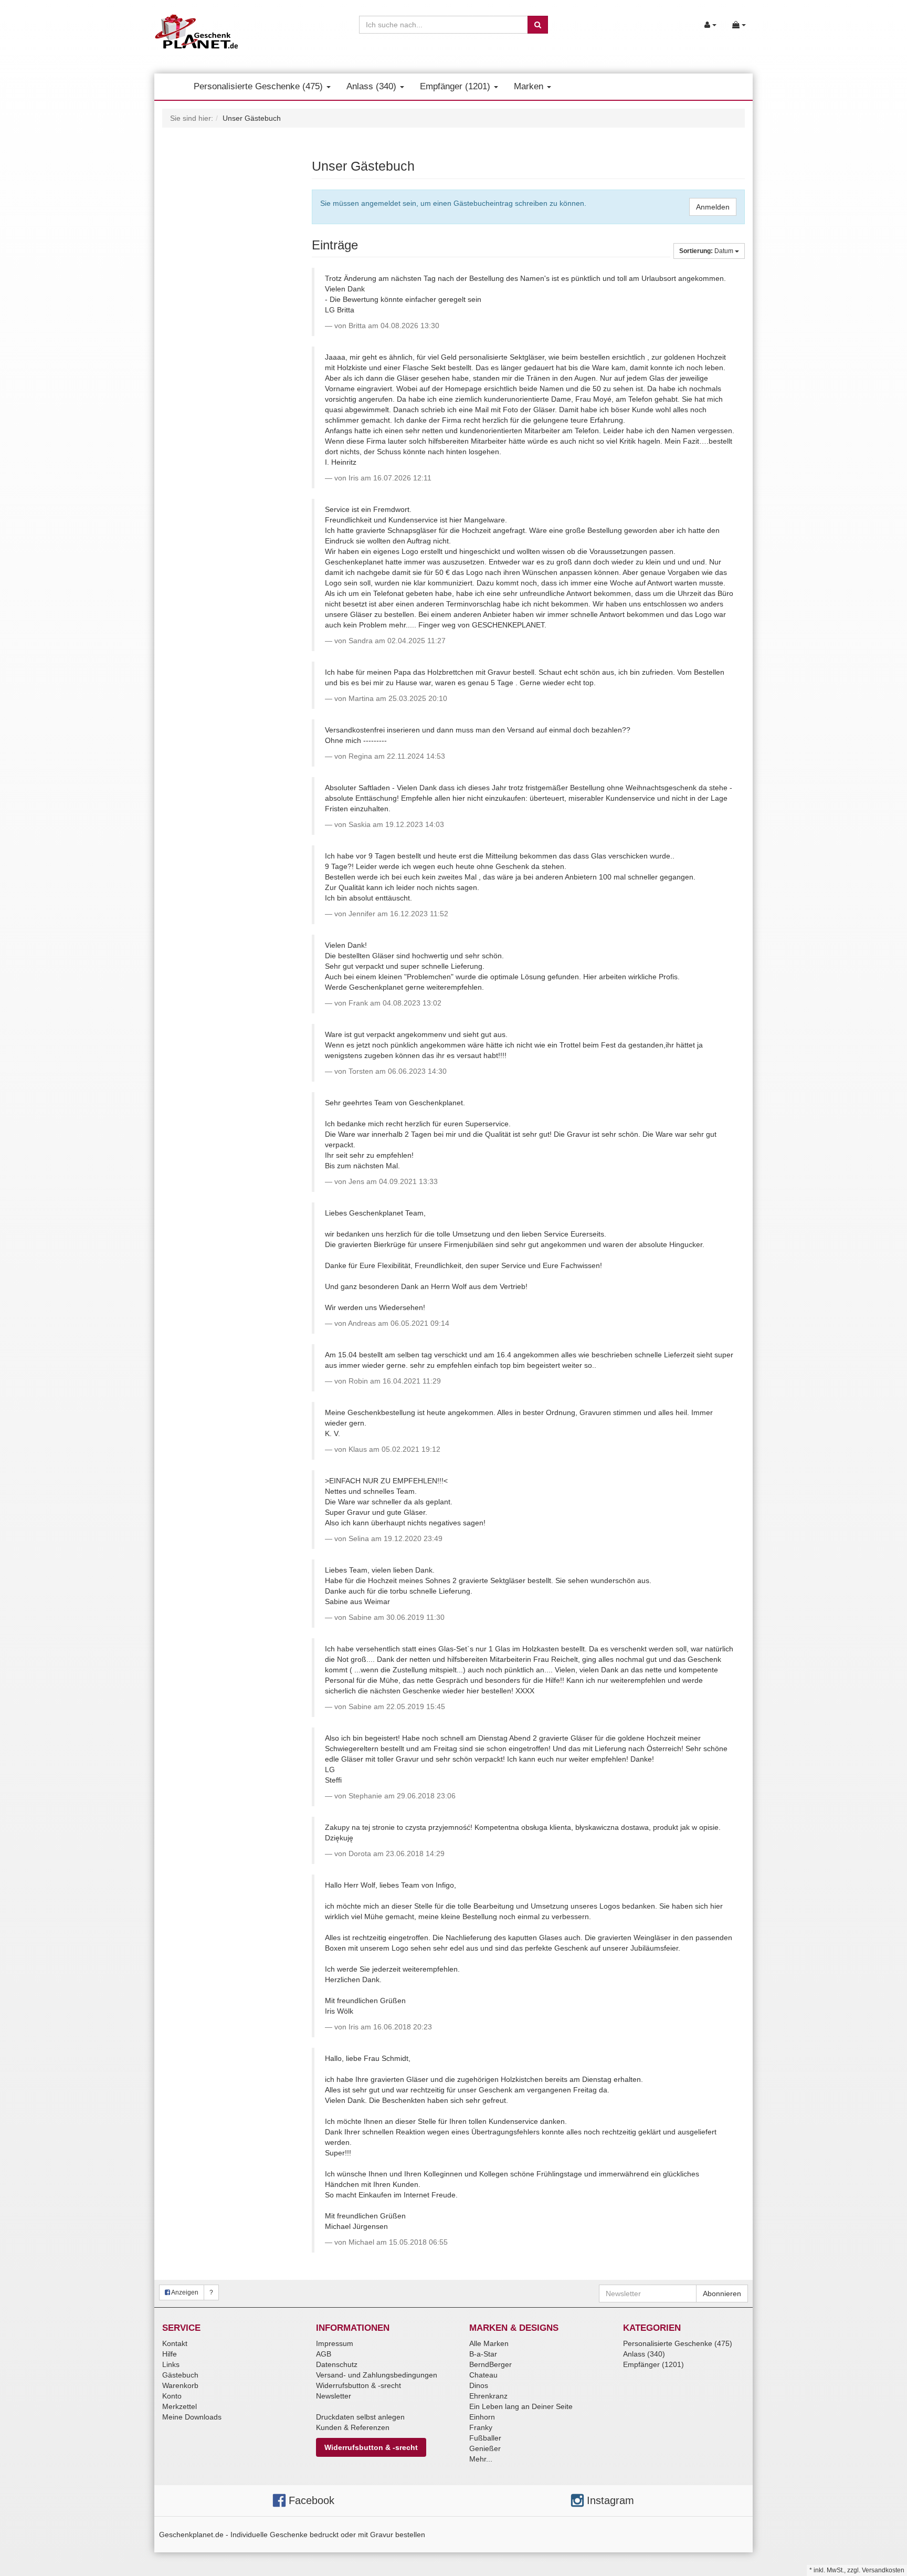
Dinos (479, 2385)
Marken (530, 86)
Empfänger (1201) (456, 86)
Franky (481, 2427)
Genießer (485, 2448)
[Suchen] (538, 25)
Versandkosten (883, 2570)
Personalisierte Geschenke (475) (260, 86)
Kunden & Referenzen (353, 2427)
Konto (172, 2396)
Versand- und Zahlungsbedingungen (377, 2375)
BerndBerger (491, 2364)
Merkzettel (180, 2406)
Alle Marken (489, 2343)
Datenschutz (337, 2364)
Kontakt (175, 2343)
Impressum (335, 2343)
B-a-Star (483, 2354)
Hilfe (170, 2354)
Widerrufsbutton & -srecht (358, 2385)
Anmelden (713, 207)
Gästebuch (180, 2375)
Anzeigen (184, 2292)
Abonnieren (722, 2294)
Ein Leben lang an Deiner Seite (521, 2406)
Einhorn (482, 2417)
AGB (324, 2354)
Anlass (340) (373, 86)
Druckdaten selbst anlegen (360, 2417)
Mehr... (481, 2459)
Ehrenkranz (488, 2396)
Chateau (483, 2375)
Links (171, 2364)
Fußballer (485, 2438)
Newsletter (334, 2396)
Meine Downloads (192, 2417)
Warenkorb (180, 2385)
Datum (707, 251)
